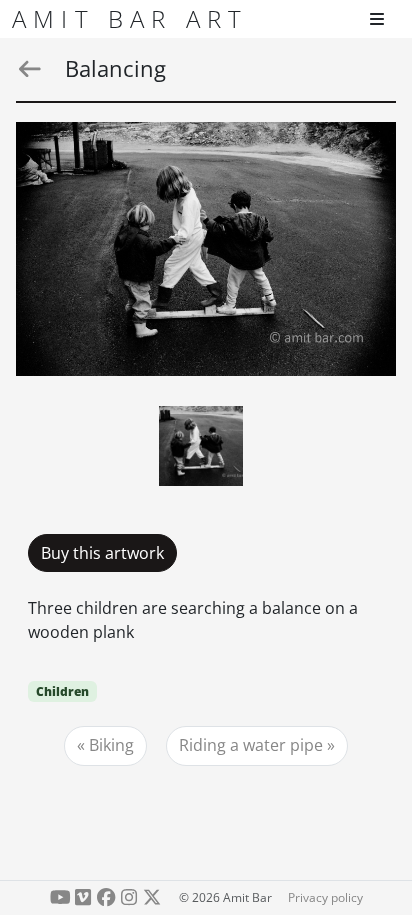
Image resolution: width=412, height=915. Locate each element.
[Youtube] (60, 897)
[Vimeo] (83, 897)
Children (62, 691)
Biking (111, 745)
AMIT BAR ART (130, 18)
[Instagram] (128, 897)
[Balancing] (206, 248)
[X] (151, 897)
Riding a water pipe (251, 745)
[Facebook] (106, 897)
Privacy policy (325, 897)
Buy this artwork (102, 553)
